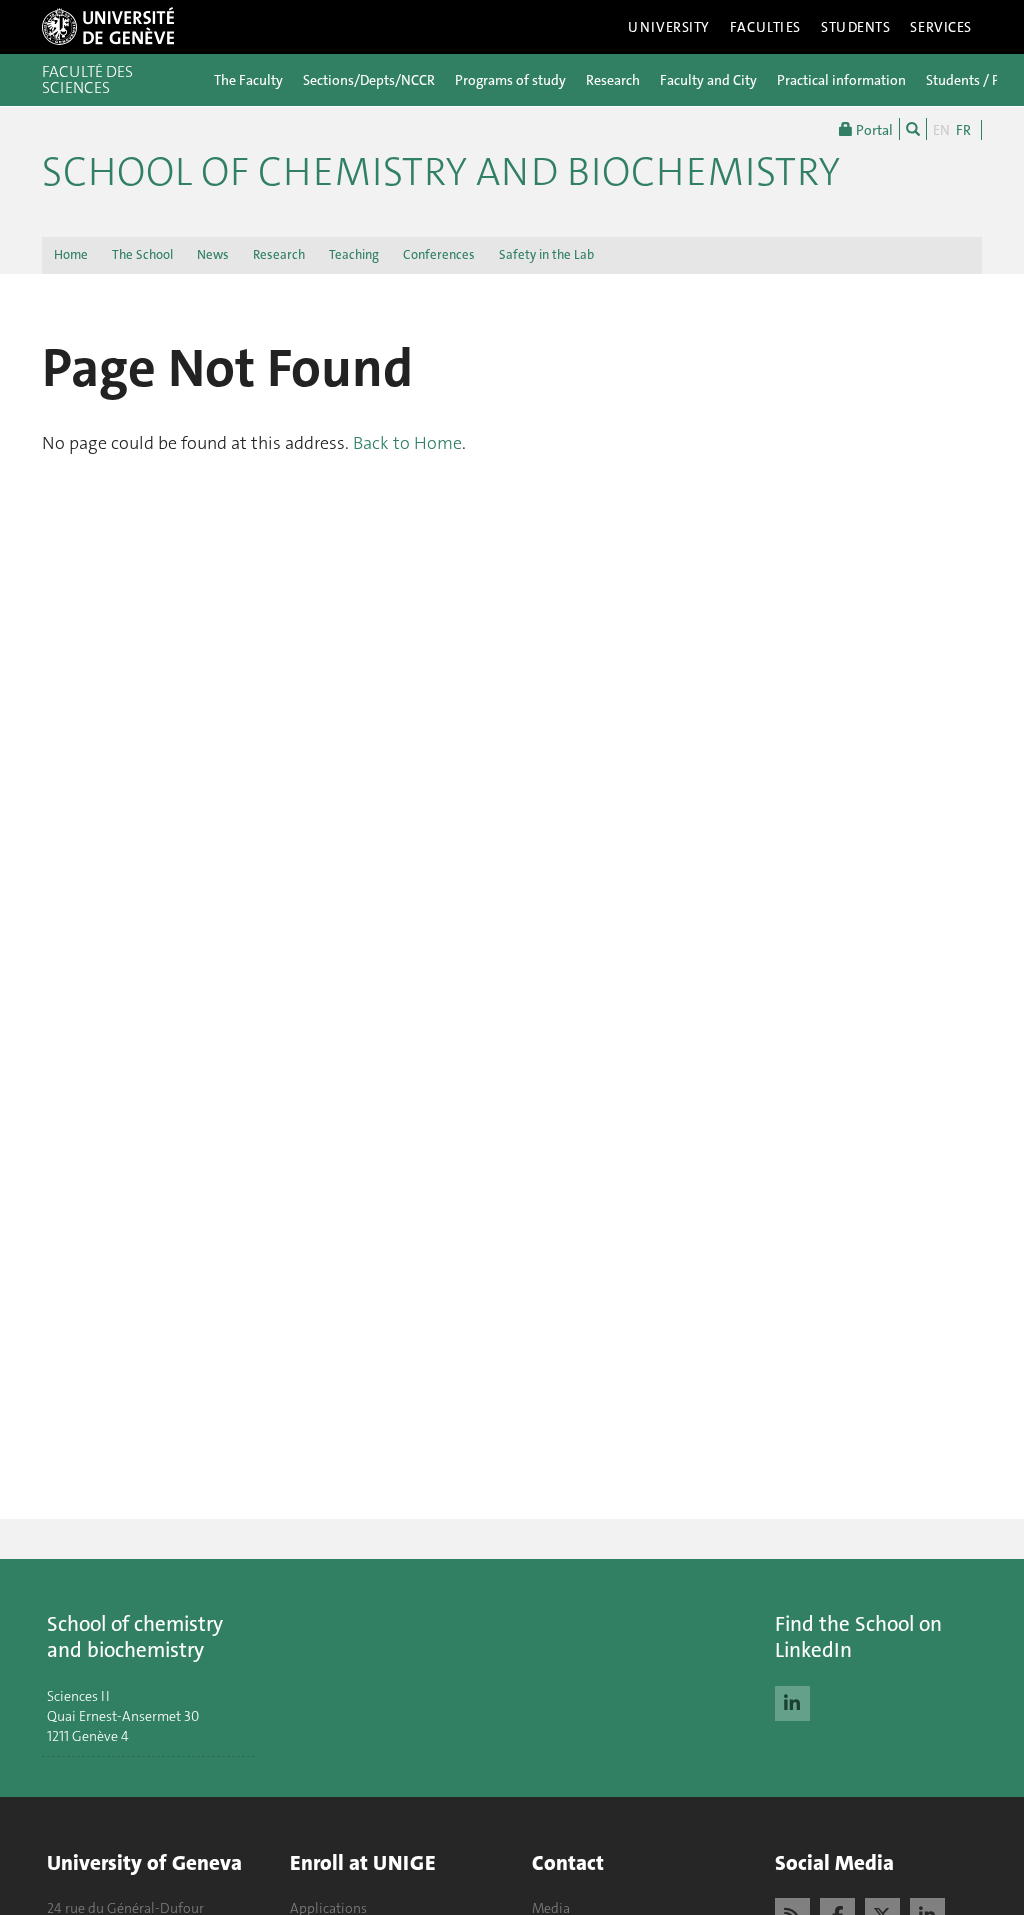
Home (71, 254)
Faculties (765, 27)
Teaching (354, 254)
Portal (873, 130)
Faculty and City (708, 80)
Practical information (841, 80)
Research (613, 80)
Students (856, 27)
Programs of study (510, 80)
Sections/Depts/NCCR (369, 80)
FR (963, 130)
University (669, 27)
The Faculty (248, 80)
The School (142, 254)
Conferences (439, 254)
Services (941, 27)
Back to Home (407, 443)
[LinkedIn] (792, 1701)
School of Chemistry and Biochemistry (441, 172)
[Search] (913, 129)
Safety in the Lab (546, 254)
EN (941, 130)
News (213, 254)
